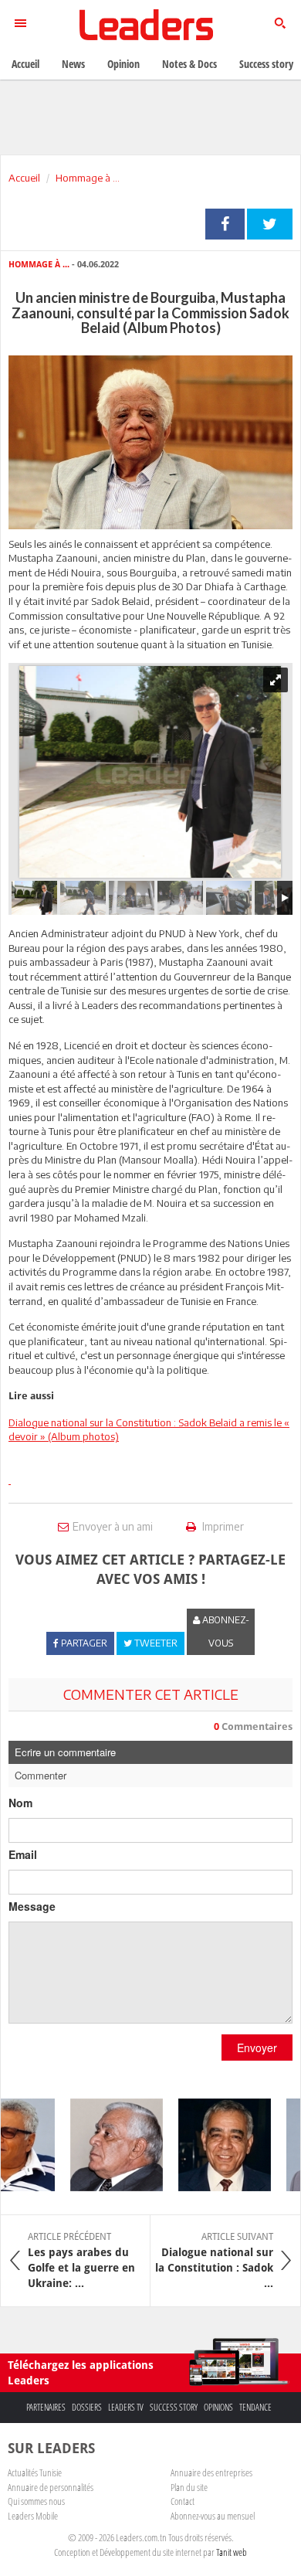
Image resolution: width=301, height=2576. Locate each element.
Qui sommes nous (36, 2501)
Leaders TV (126, 2407)
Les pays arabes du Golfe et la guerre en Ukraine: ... (81, 2260)
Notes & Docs (189, 64)
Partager (225, 224)
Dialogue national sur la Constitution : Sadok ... (214, 2260)
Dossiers (87, 2407)
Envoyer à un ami (113, 1526)
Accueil (24, 178)
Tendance (255, 2407)
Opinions (218, 2407)
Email (23, 1854)
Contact (183, 2501)
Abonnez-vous (225, 1631)
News (73, 64)
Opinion (123, 64)
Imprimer (222, 1526)
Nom (20, 1803)
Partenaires (46, 2407)
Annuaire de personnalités (51, 2487)
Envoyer (257, 2048)
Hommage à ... (88, 178)
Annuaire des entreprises (211, 2472)
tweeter (270, 224)
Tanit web (232, 2552)
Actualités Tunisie (35, 2472)
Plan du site (189, 2487)
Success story (174, 2407)
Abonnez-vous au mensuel (213, 2516)
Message (32, 1906)
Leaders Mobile (33, 2516)
